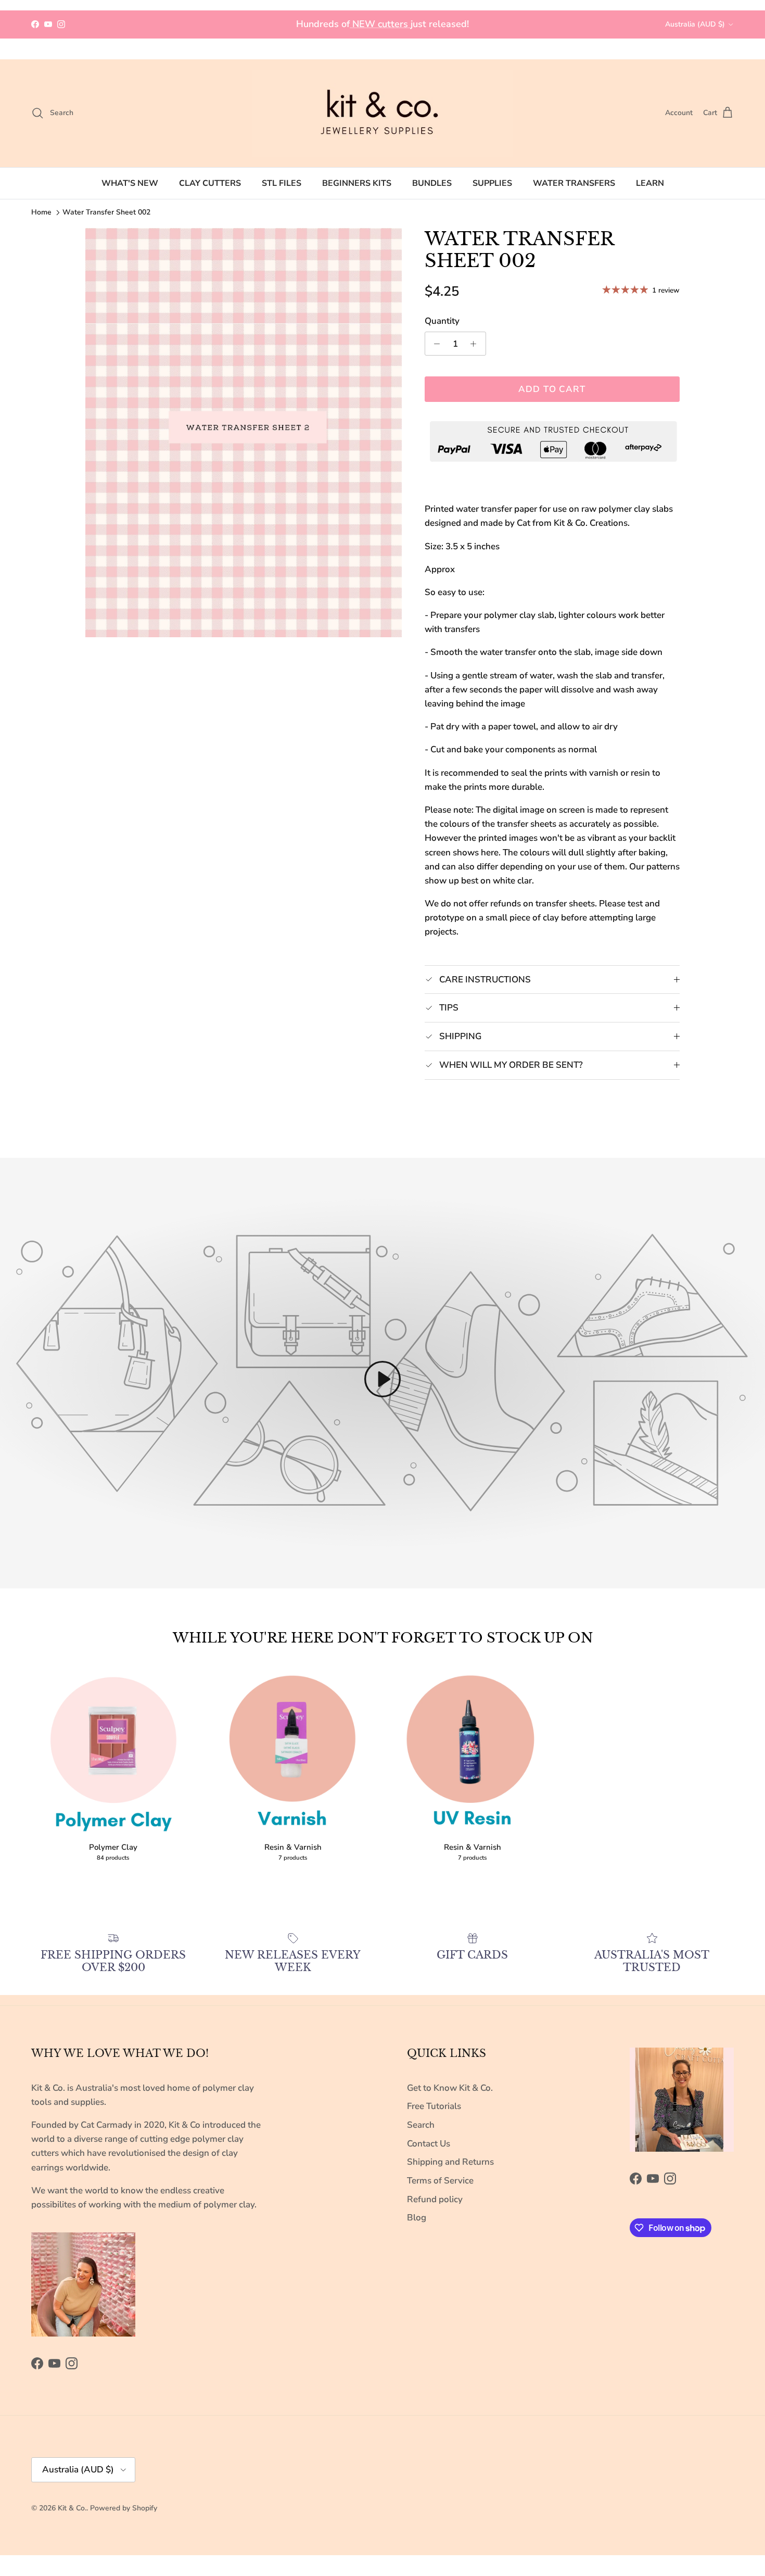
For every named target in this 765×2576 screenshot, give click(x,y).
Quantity (442, 321)
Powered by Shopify (124, 2508)
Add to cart (552, 389)
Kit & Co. (72, 2508)
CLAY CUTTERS (210, 183)
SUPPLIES (492, 183)
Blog (417, 2218)
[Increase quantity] (476, 344)
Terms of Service (440, 2181)
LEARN (650, 183)
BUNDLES (432, 183)
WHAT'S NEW (130, 183)
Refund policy (435, 2199)
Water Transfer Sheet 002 (106, 212)
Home (41, 212)
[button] (382, 1379)
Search (421, 2125)
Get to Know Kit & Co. (450, 2088)
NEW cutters (380, 24)
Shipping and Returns (450, 2162)
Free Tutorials (434, 2106)
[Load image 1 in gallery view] (244, 433)
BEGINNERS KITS (357, 183)
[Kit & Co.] (382, 113)
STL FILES (282, 183)
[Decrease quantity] (435, 344)
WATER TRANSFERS (574, 183)
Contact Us (429, 2144)
